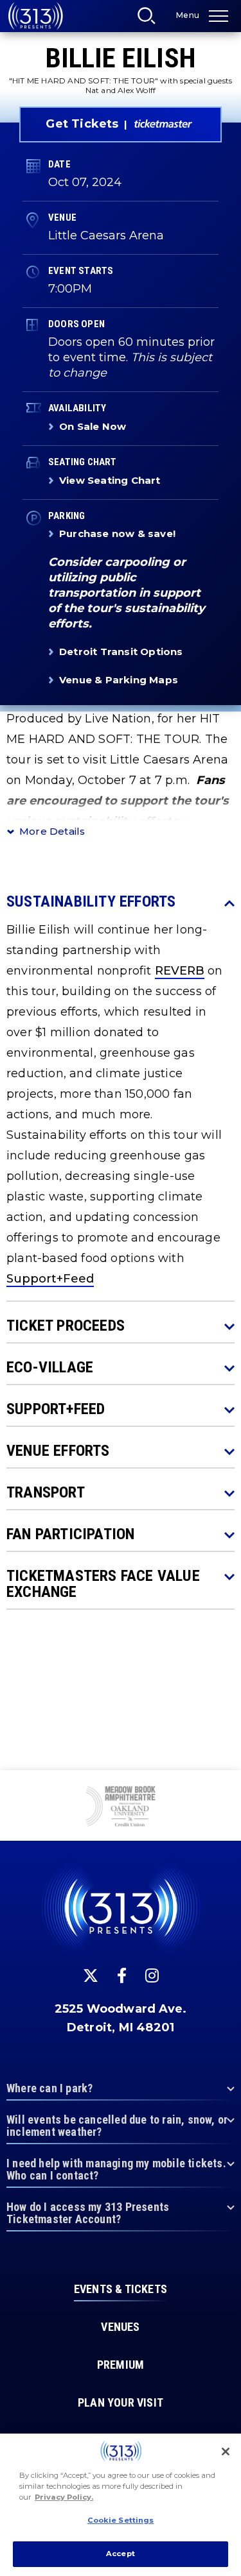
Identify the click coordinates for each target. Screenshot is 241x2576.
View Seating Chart (110, 480)
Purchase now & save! (117, 533)
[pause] (226, 1787)
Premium (121, 2365)
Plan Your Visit (121, 2403)
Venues (120, 2327)
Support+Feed (50, 1279)
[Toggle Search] (150, 19)
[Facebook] (122, 1975)
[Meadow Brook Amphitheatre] (121, 1807)
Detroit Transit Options (121, 652)
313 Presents (35, 16)
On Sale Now (93, 426)
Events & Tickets (121, 2289)
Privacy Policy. (64, 2497)
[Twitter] (91, 1975)
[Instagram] (152, 1975)
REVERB (180, 971)
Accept (121, 2554)
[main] (121, 885)
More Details (52, 831)
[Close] (226, 2452)
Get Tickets (82, 124)
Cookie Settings (121, 2520)
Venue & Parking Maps (119, 680)
